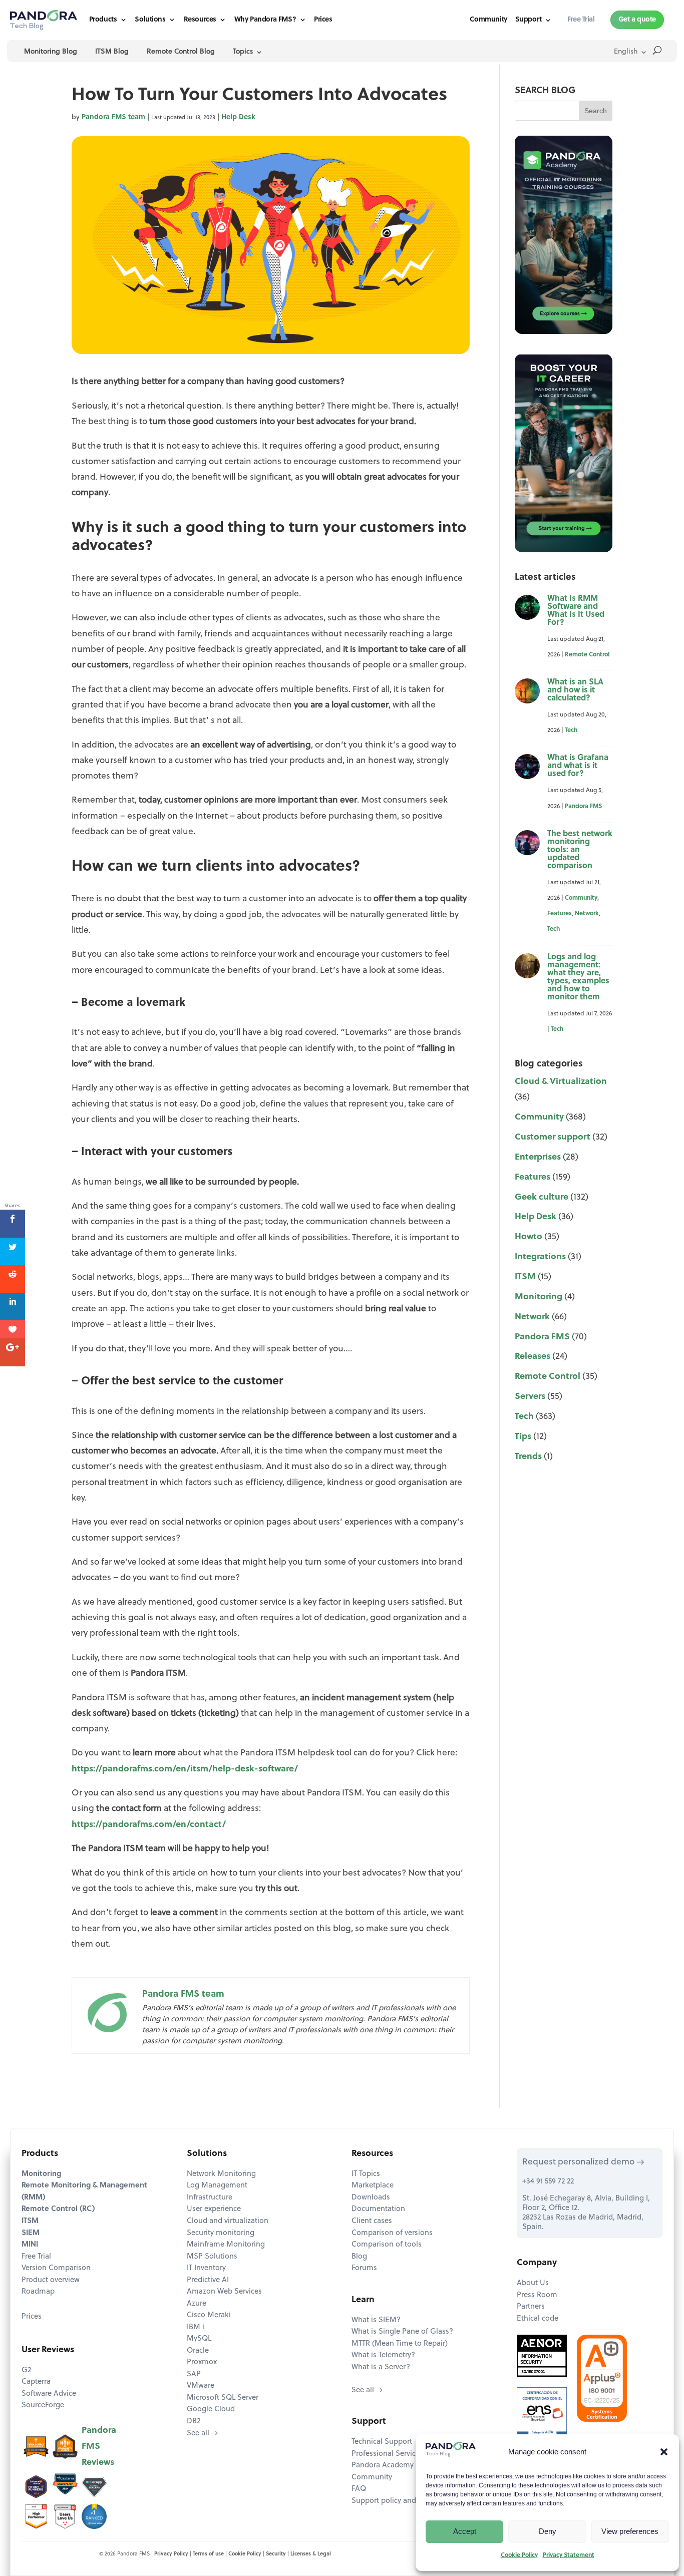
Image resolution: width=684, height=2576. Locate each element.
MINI (30, 2245)
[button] (664, 2452)
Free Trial (36, 2257)
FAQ (359, 2489)
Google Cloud (211, 2410)
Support (529, 20)
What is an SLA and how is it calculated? (575, 690)
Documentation (378, 2209)
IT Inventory (206, 2268)
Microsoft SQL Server (223, 2398)
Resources (200, 20)
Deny (548, 2531)
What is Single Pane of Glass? (402, 2332)
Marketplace (373, 2186)
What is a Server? (381, 2367)
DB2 (194, 2422)
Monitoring (539, 1297)
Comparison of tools (387, 2245)
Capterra (36, 2382)
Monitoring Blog (51, 52)
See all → (203, 2434)
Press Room (537, 2295)
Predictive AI (208, 2280)
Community (488, 20)
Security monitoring (221, 2233)
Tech (571, 730)
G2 (26, 2370)
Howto (529, 1237)
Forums (364, 2268)
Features (560, 914)
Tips (523, 1437)
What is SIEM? (376, 2320)
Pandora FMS (583, 807)
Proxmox (202, 2362)
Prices (323, 20)
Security (276, 2554)
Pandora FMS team (113, 117)
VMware (201, 2386)
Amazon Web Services (224, 2292)
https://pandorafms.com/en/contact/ (149, 1825)
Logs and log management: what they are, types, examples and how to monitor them (578, 977)
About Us (533, 2283)
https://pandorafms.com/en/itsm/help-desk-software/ (185, 1769)
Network (587, 914)
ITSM (525, 1277)
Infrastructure (210, 2198)
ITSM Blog (112, 52)
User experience (214, 2209)
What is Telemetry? (383, 2355)
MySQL (199, 2339)
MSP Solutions (212, 2257)
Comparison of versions (392, 2233)
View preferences (630, 2531)
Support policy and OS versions (405, 2501)
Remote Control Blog (181, 52)
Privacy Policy (171, 2554)
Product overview (51, 2280)
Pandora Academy (383, 2466)
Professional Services (387, 2454)
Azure (197, 2304)
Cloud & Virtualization (561, 1082)
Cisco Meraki (209, 2315)
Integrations (540, 1257)
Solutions (150, 20)
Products (103, 20)
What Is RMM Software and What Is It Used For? (576, 611)
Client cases (372, 2221)
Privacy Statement (569, 2555)
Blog (359, 2257)
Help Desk (238, 117)
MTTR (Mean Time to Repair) (400, 2344)
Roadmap (38, 2292)
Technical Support (382, 2442)
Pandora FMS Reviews (99, 2447)
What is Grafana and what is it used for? (578, 766)
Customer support (553, 1137)
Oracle (198, 2351)
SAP (194, 2374)
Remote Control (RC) (58, 2209)
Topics (243, 52)
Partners (531, 2307)
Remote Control (587, 655)
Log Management (217, 2186)
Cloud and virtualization (228, 2221)
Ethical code (538, 2319)
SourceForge (43, 2406)
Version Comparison (56, 2268)
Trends (528, 1457)
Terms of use (208, 2554)
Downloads (371, 2198)
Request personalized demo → (583, 2162)
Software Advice (49, 2394)
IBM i (196, 2327)
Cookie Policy (519, 2555)
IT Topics (366, 2174)
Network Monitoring (221, 2174)
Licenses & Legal (311, 2554)
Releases (533, 1357)
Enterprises (538, 1157)
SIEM (31, 2233)
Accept (465, 2531)
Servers (530, 1397)
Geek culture (542, 1197)
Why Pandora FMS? (265, 20)
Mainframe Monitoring (226, 2245)
